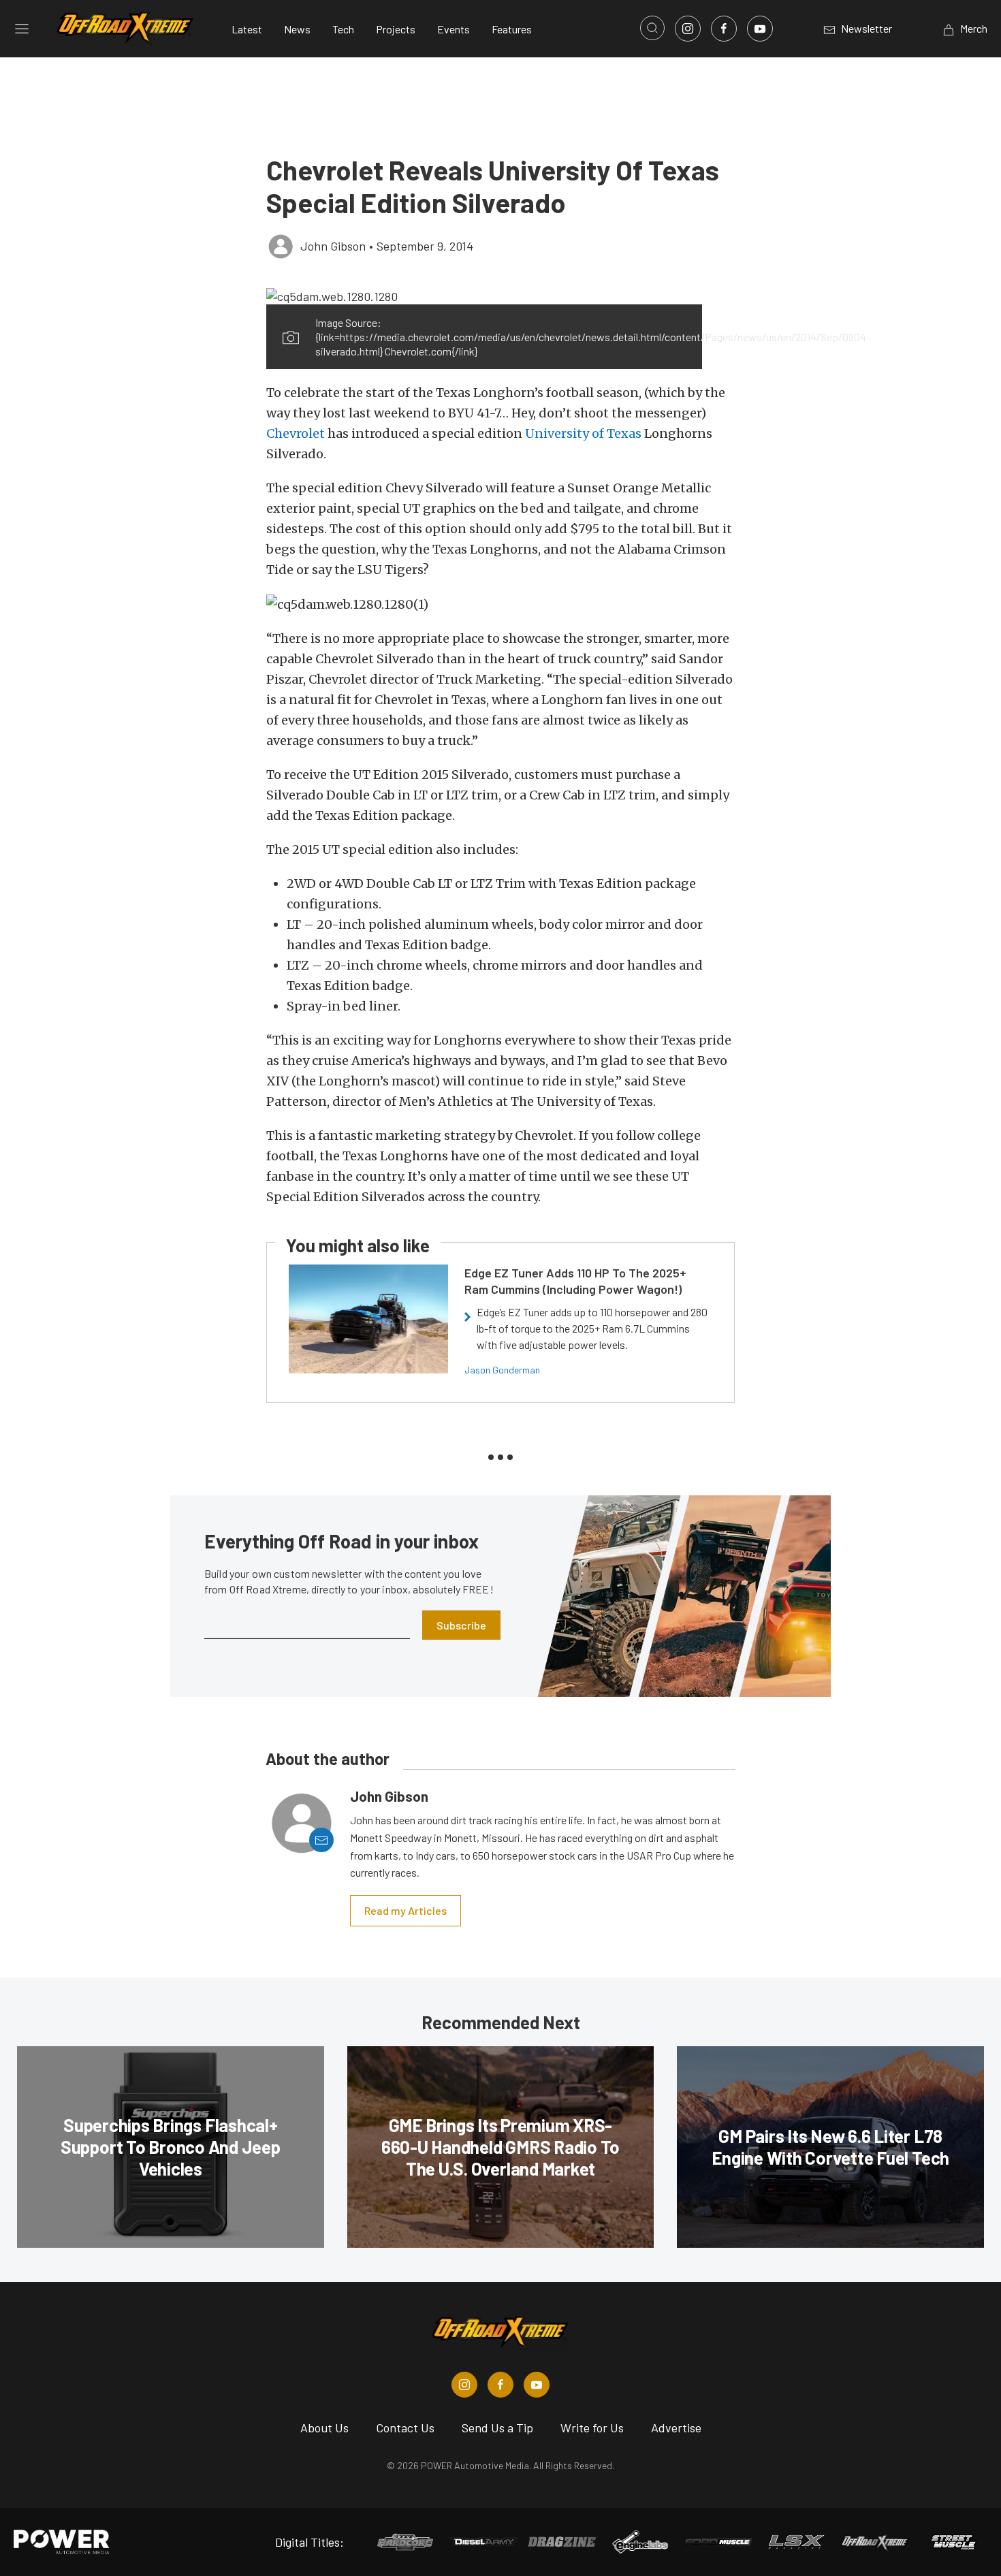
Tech (343, 29)
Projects (396, 29)
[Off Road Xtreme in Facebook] (500, 2385)
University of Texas (583, 433)
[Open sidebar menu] (22, 29)
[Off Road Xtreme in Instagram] (464, 2385)
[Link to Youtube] (760, 29)
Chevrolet (296, 433)
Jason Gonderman (502, 1370)
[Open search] (652, 28)
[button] (484, 296)
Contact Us (405, 2428)
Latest (247, 29)
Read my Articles (406, 1910)
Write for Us (592, 2428)
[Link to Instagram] (688, 29)
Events (454, 29)
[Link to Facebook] (724, 29)
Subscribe (461, 1625)
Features (512, 29)
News (297, 29)
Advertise (676, 2428)
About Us (324, 2428)
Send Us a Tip (497, 2428)
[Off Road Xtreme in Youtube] (537, 2385)
